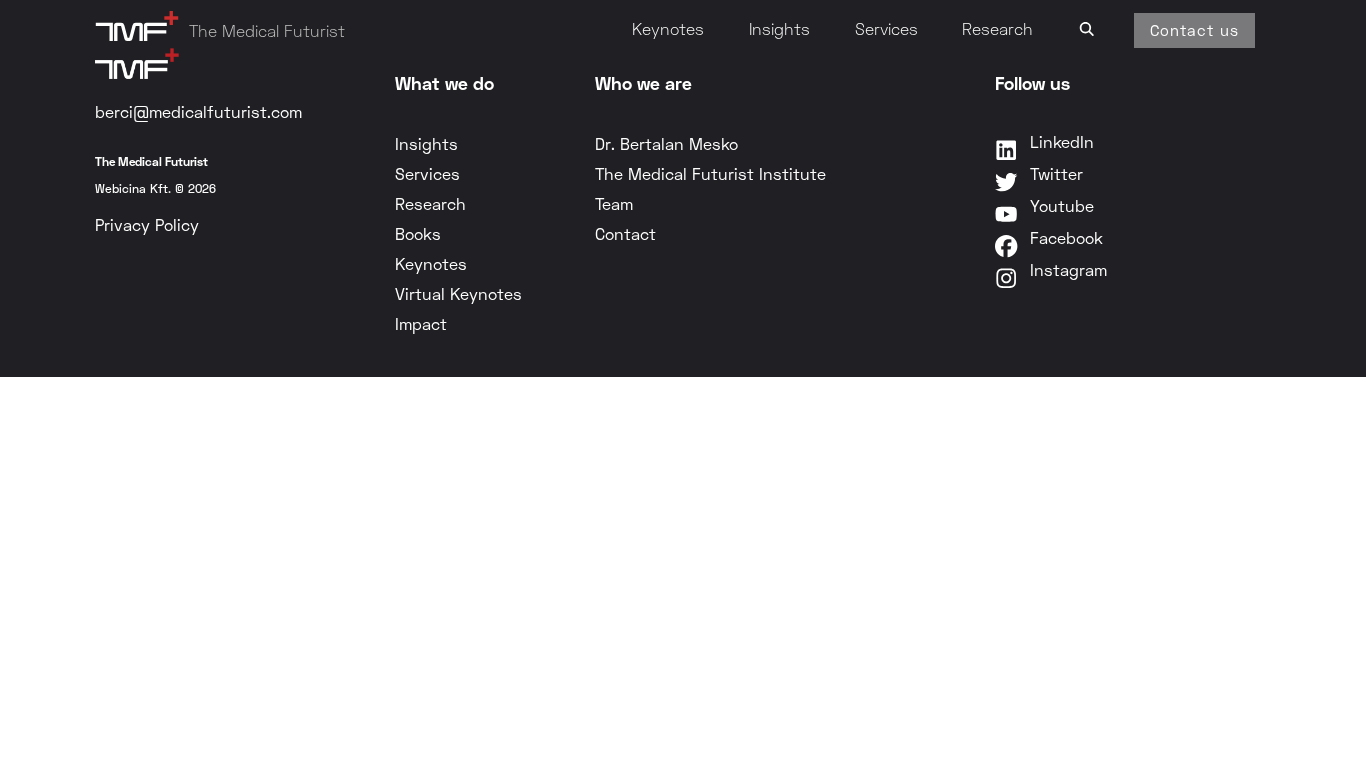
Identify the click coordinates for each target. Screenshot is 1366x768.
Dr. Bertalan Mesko (666, 143)
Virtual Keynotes (458, 293)
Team (614, 203)
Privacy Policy (147, 224)
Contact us (1194, 30)
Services (886, 28)
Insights (779, 28)
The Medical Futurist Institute (710, 173)
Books (418, 233)
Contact (625, 233)
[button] (1087, 26)
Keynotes (668, 28)
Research (997, 28)
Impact (421, 323)
